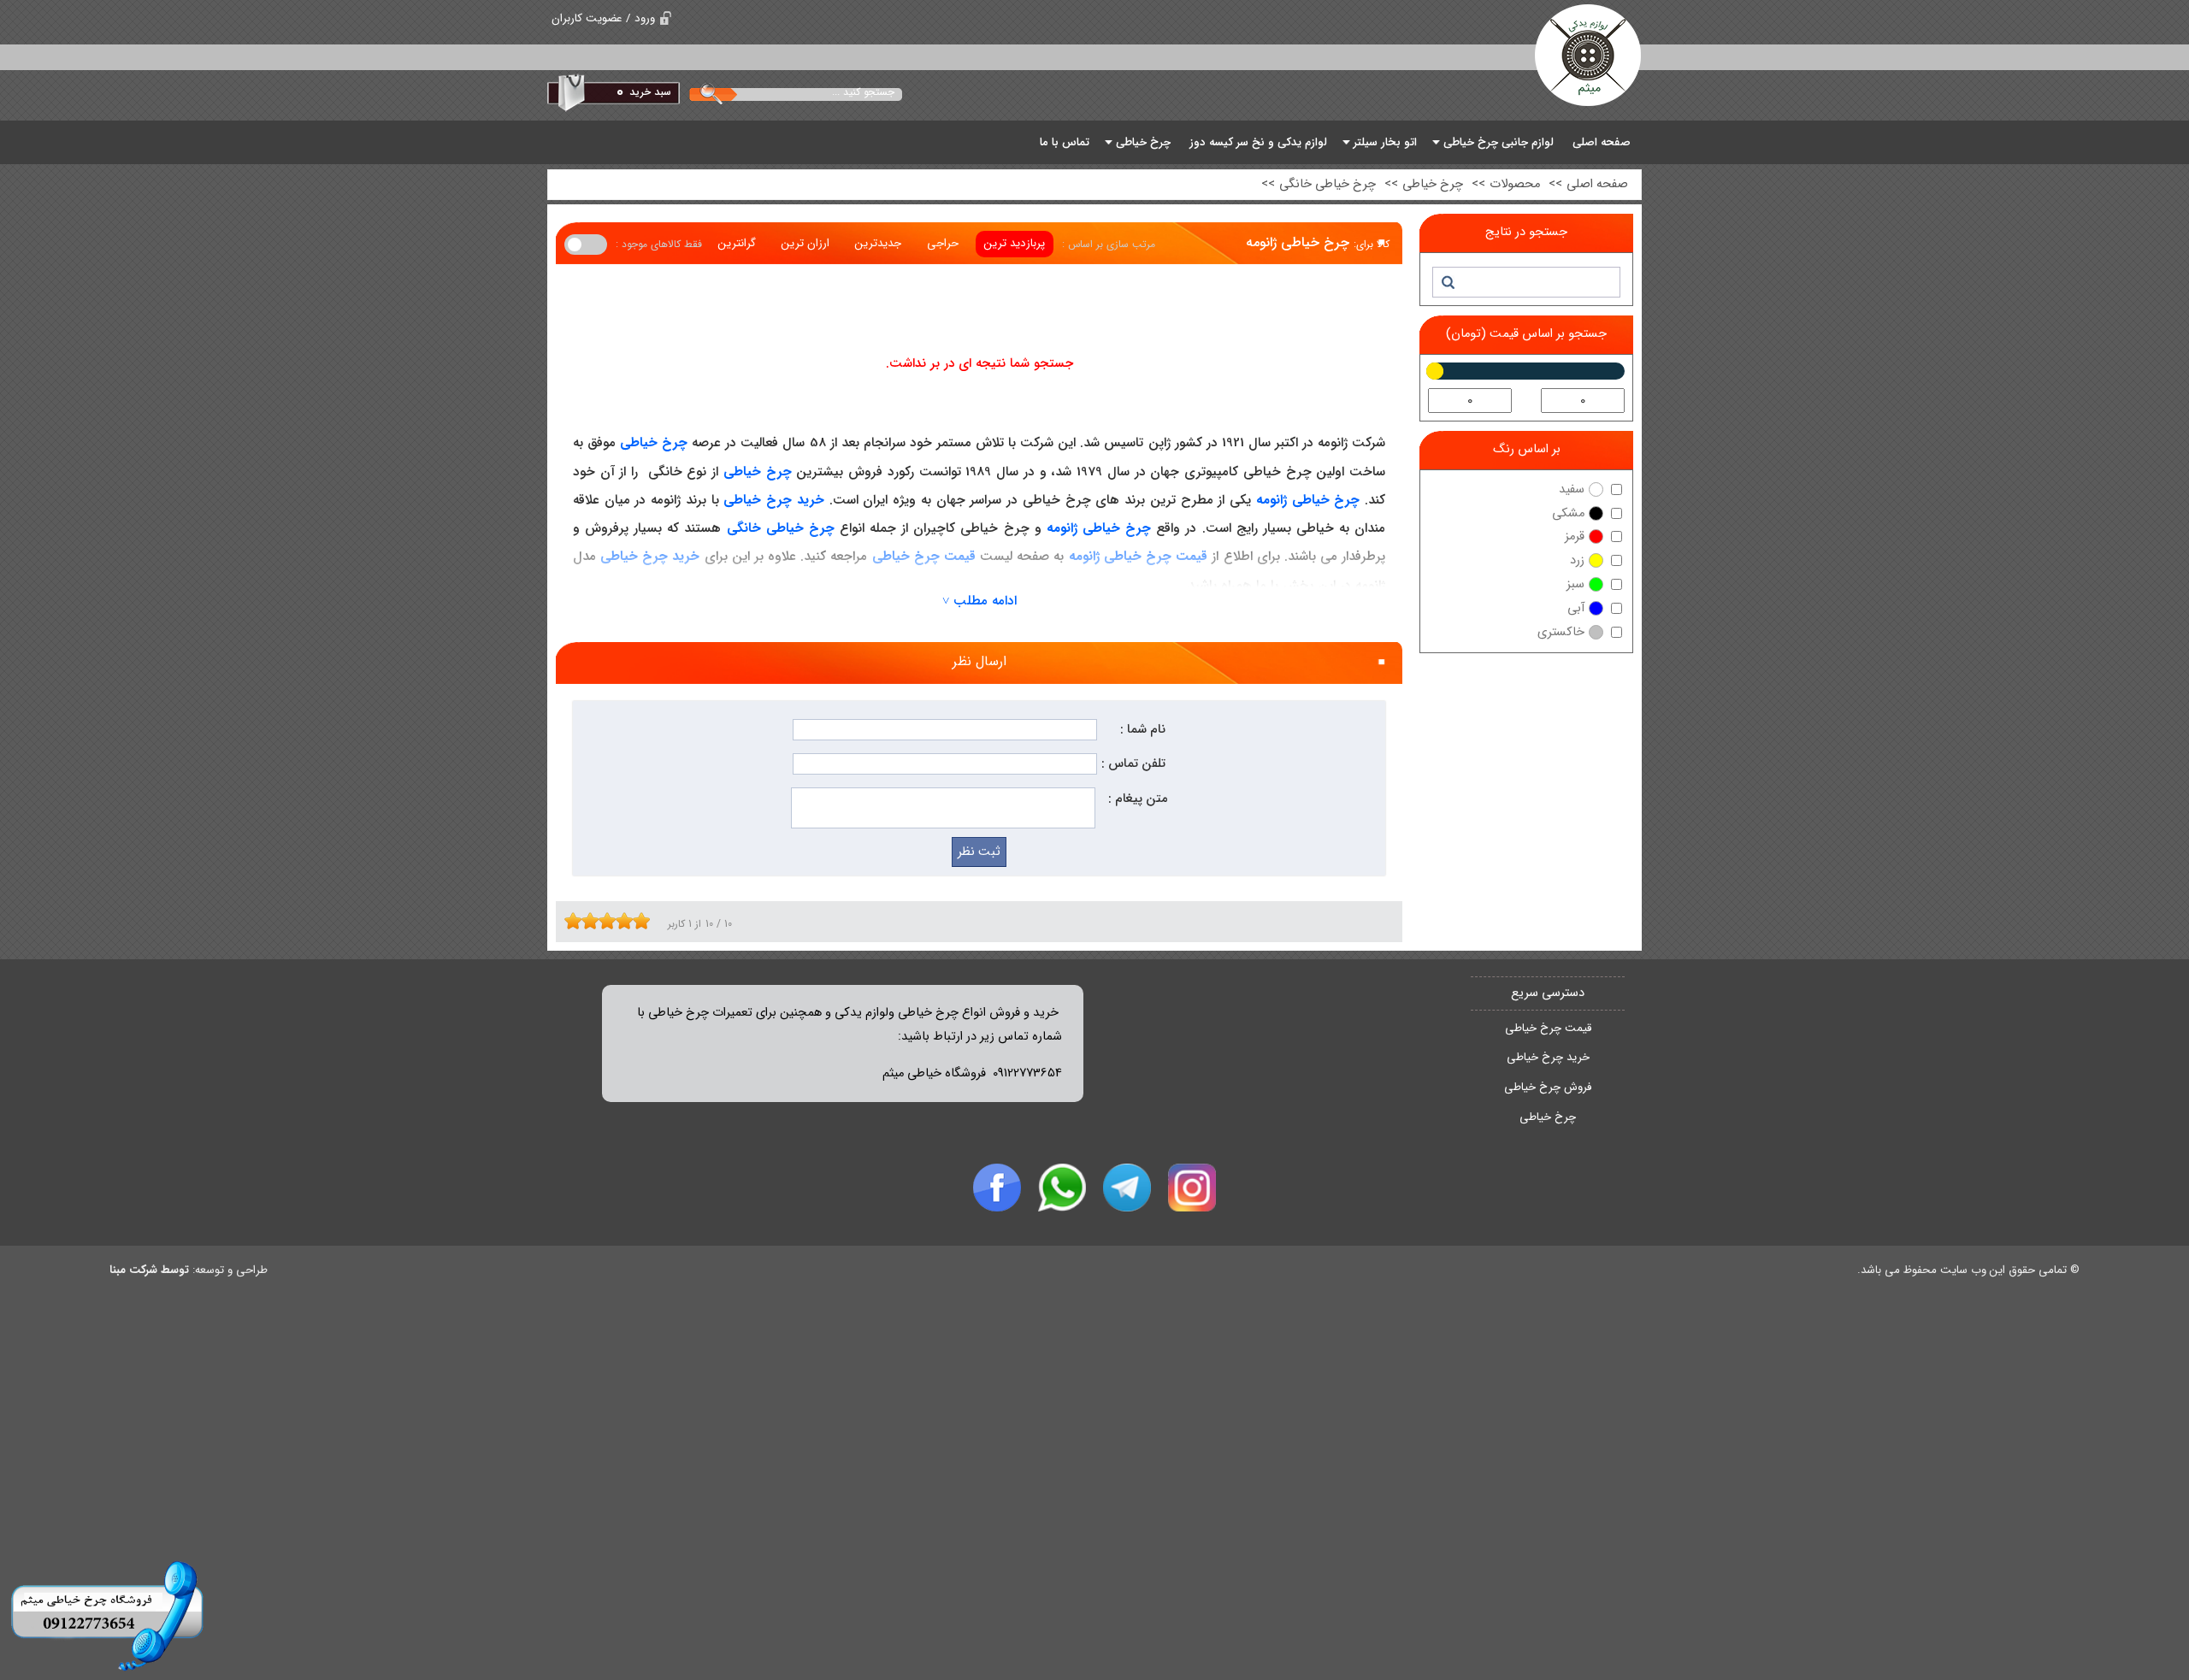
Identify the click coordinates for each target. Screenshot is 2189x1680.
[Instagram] (1192, 1188)
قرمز (1575, 536)
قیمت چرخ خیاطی (1548, 1028)
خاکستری (1561, 632)
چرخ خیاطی (1548, 1117)
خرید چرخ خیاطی (1548, 1057)
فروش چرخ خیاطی (1548, 1087)
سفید (1572, 489)
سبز (1575, 584)
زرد (1577, 560)
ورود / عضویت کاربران (603, 18)
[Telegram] (1127, 1188)
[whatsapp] (1062, 1188)
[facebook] (997, 1188)
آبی (1576, 608)
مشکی (1568, 513)
